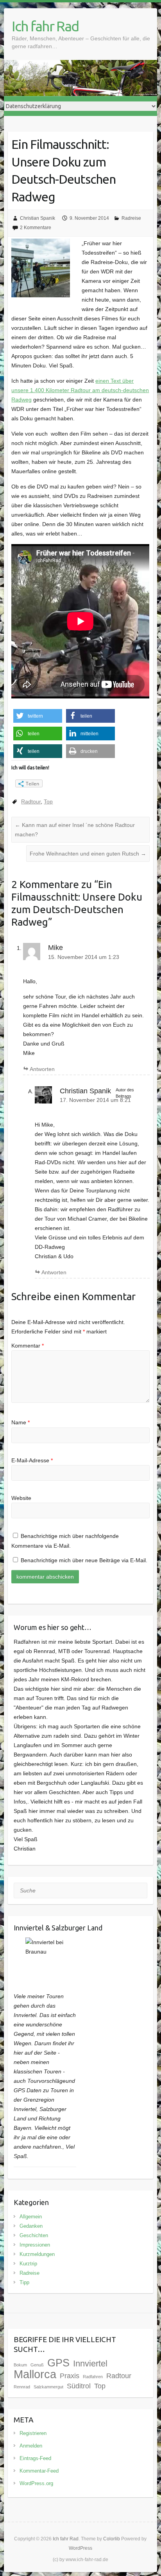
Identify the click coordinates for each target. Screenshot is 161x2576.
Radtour (31, 801)
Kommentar (28, 1346)
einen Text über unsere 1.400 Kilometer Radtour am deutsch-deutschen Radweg (80, 390)
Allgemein (31, 2217)
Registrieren (33, 2433)
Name (21, 1422)
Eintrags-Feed (35, 2458)
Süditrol (79, 2386)
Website (21, 1498)
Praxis (70, 2376)
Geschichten (34, 2235)
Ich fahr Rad (45, 26)
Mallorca (35, 2374)
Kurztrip (28, 2264)
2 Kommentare (36, 228)
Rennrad (22, 2387)
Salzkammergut (48, 2387)
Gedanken (31, 2226)
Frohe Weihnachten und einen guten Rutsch (88, 854)
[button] (38, 716)
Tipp (24, 2282)
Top (48, 801)
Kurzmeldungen (37, 2254)
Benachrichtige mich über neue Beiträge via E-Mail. (84, 1560)
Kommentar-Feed (39, 2471)
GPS (58, 2363)
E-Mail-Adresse (32, 1460)
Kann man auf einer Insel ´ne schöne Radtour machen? (75, 830)
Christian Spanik (38, 218)
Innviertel (90, 2363)
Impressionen (35, 2245)
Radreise (131, 218)
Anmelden (31, 2446)
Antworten (42, 1069)
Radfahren (93, 2377)
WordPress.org (36, 2483)
